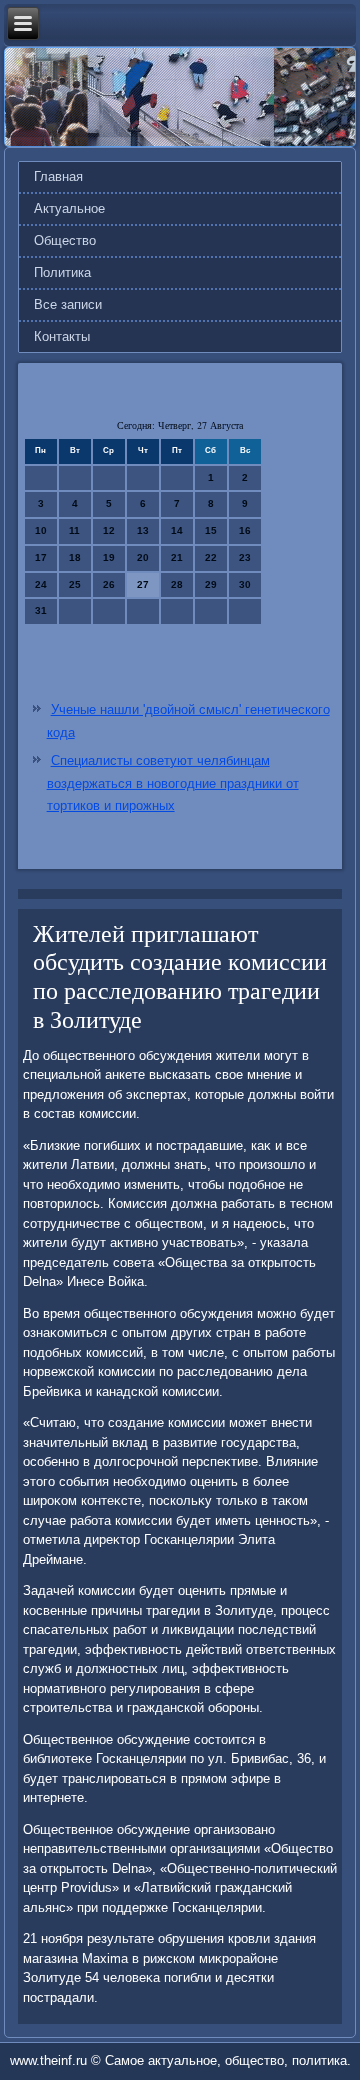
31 (41, 610)
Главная (58, 176)
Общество (65, 240)
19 (109, 557)
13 (143, 530)
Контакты (62, 336)
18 (75, 557)
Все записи (68, 304)
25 (75, 584)
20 (143, 557)
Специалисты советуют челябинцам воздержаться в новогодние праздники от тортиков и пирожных (173, 783)
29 (211, 584)
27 (143, 584)
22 (211, 557)
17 (41, 557)
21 (177, 557)
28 (177, 584)
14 (177, 530)
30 (245, 584)
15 (211, 530)
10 (41, 530)
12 (109, 530)
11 (74, 530)
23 (245, 557)
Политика (62, 272)
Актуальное (69, 208)
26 (109, 584)
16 (245, 530)
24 (41, 584)
